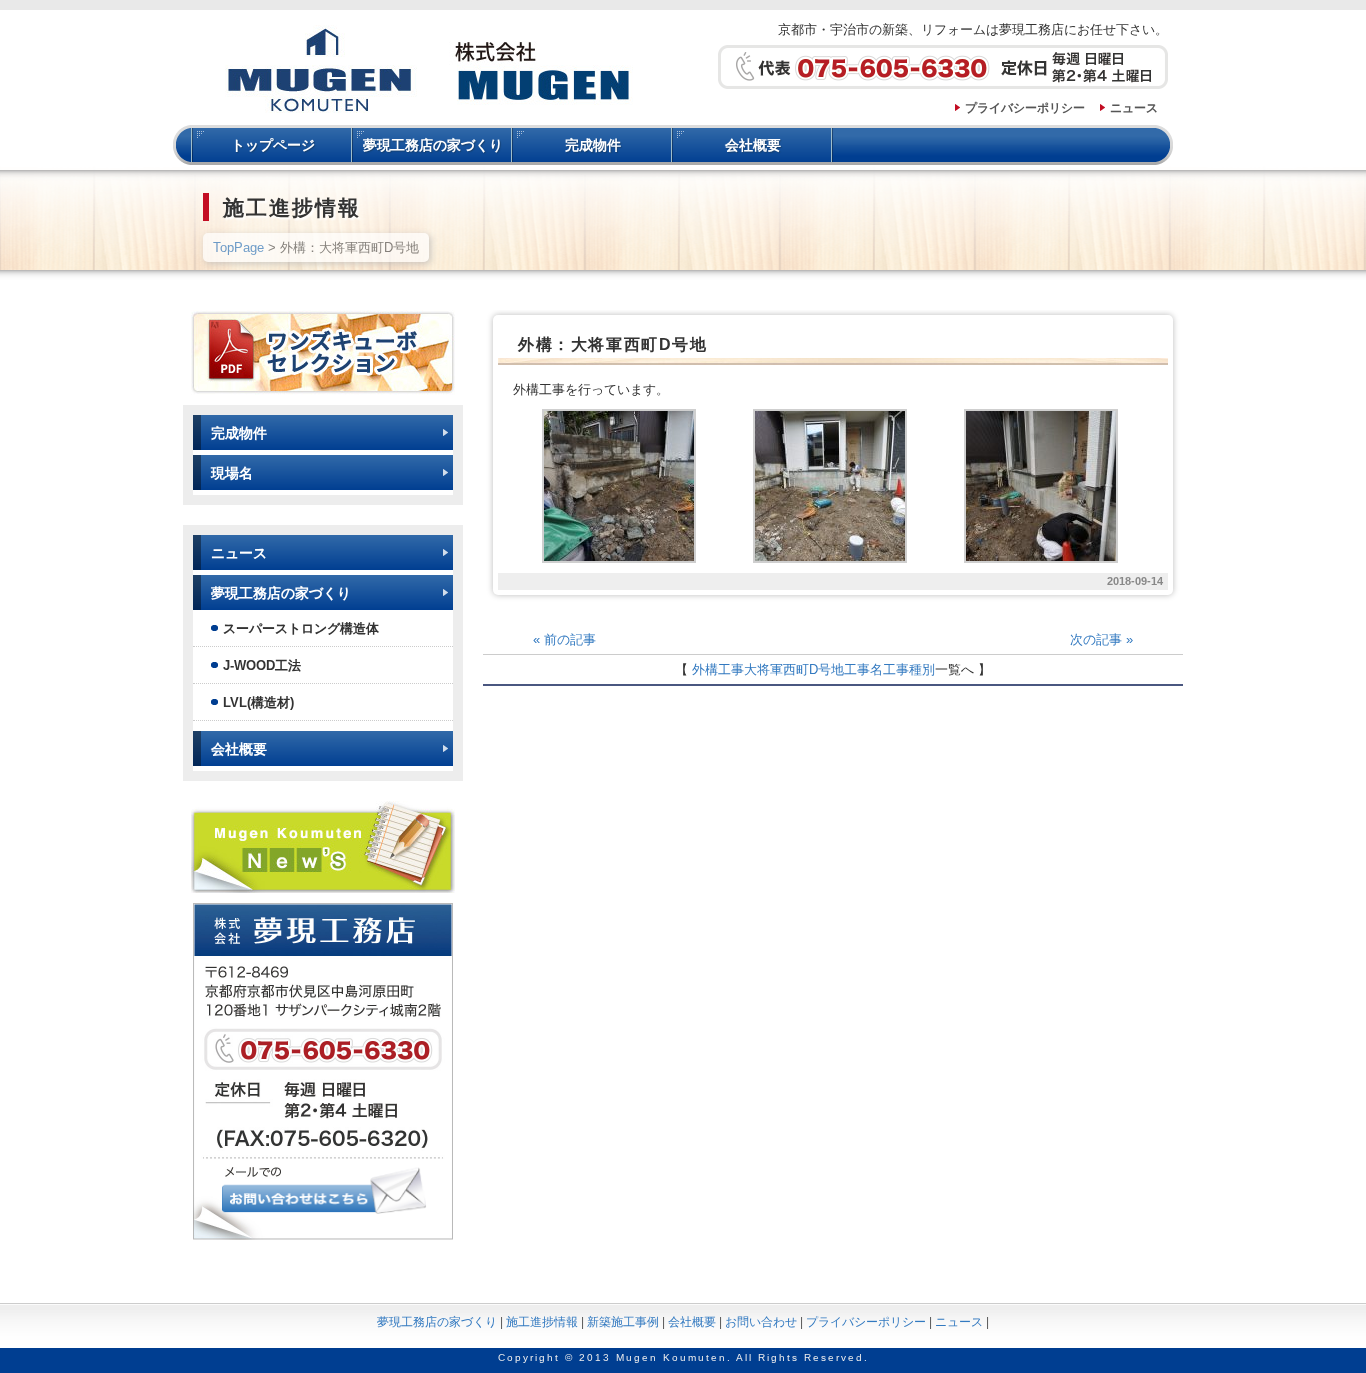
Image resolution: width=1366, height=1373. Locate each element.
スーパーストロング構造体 (301, 628)
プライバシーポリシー (1025, 108)
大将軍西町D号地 (794, 669)
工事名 (863, 669)
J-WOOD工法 (262, 665)
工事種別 (909, 669)
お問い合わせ (761, 1322)
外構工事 (718, 669)
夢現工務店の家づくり (433, 145)
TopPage (238, 247)
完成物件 (593, 145)
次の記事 (1101, 639)
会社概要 (753, 145)
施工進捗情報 (542, 1322)
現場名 (232, 473)
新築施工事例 (623, 1322)
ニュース (1134, 108)
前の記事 (564, 639)
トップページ (273, 145)
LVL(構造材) (258, 702)
